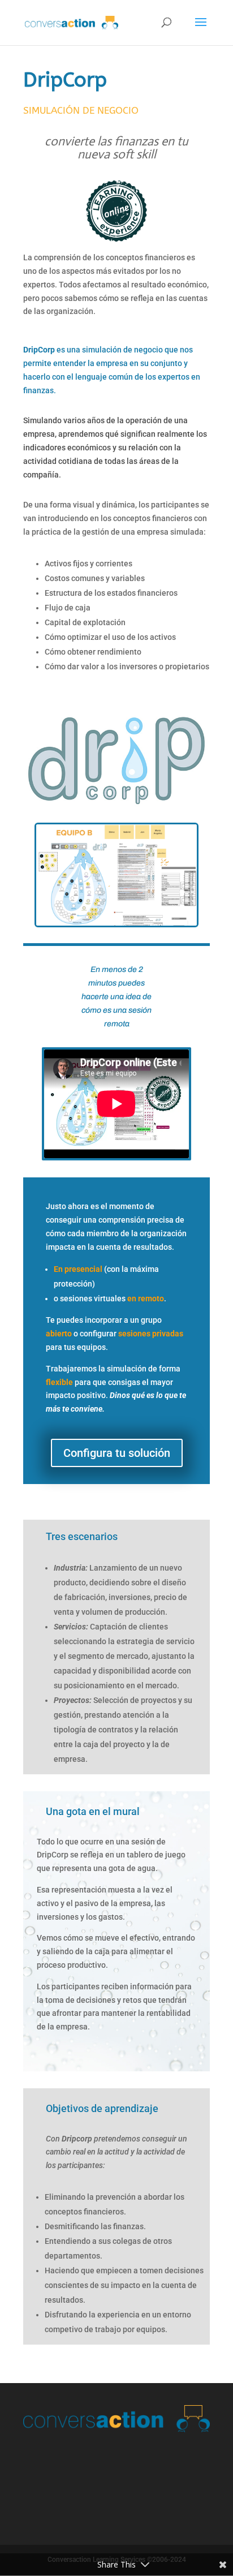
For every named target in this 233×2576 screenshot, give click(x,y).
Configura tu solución (117, 1453)
